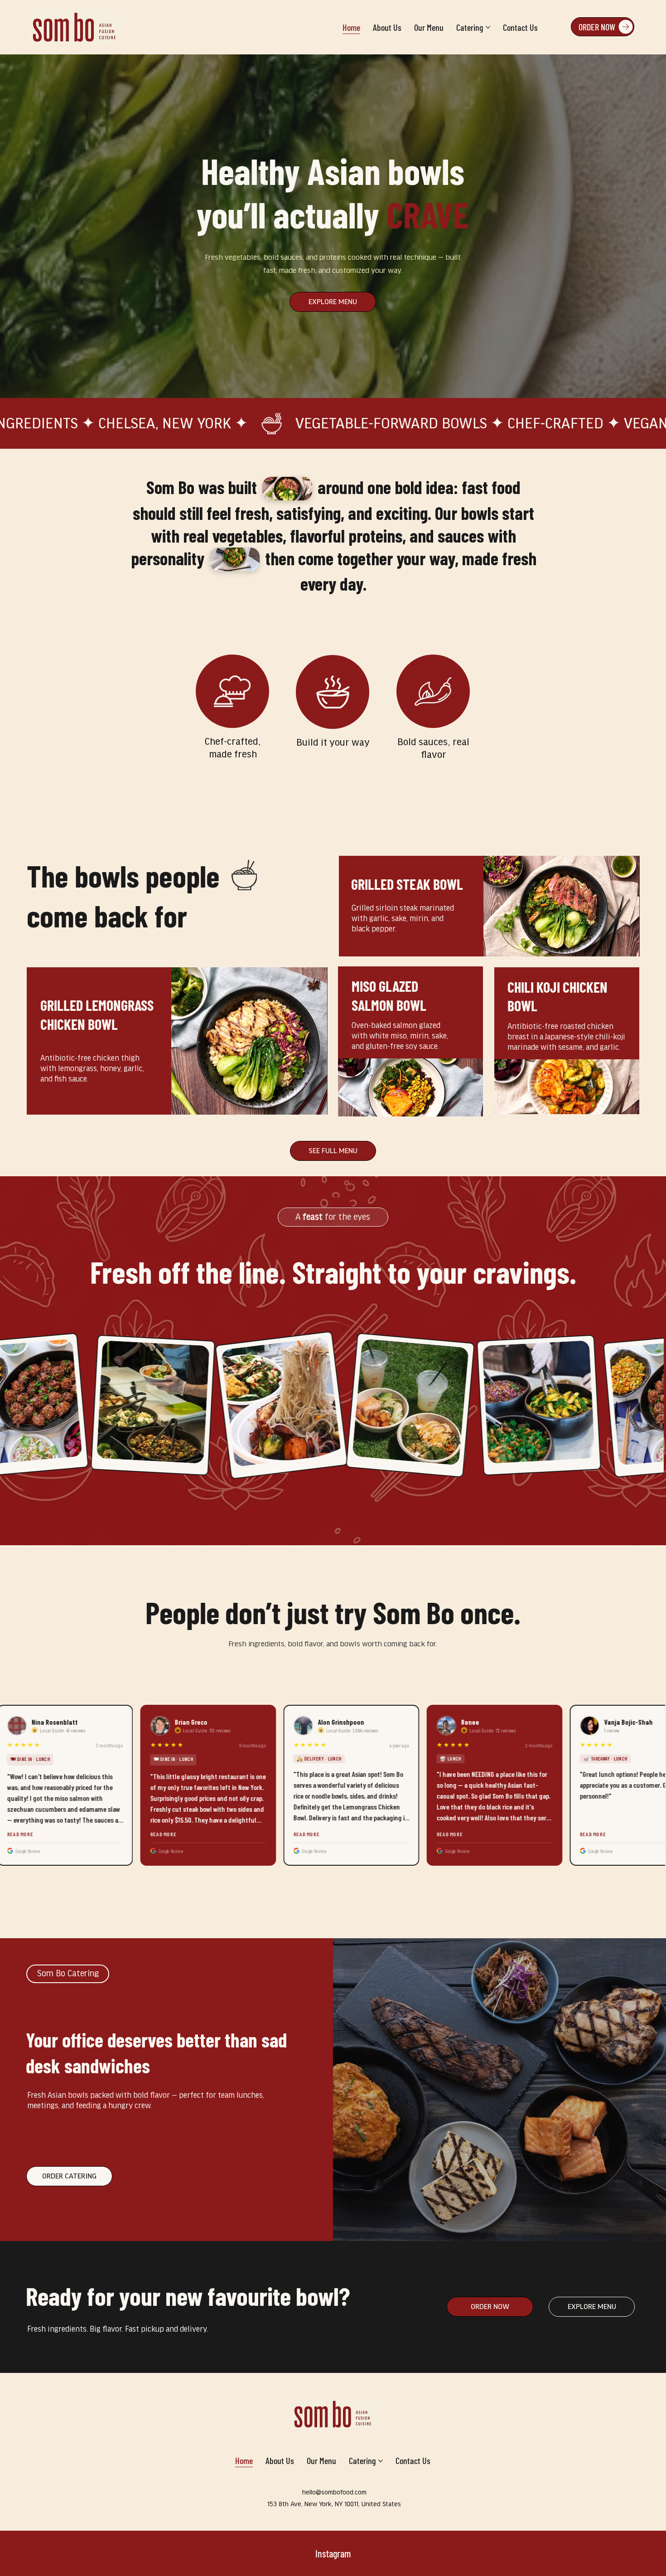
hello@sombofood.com (334, 2492)
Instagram (333, 2553)
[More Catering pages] (488, 27)
